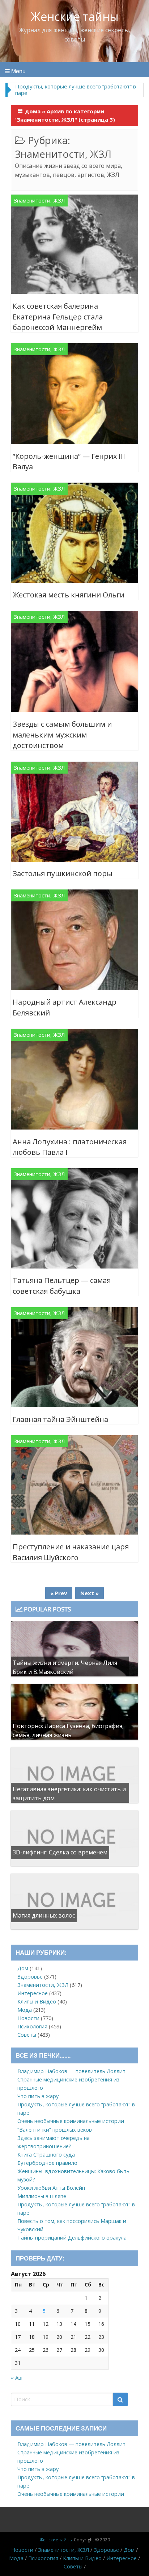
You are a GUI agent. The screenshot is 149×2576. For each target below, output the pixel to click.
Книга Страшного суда (46, 2155)
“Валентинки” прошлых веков (55, 2130)
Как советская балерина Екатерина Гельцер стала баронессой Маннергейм (58, 317)
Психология (32, 2026)
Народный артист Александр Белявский (65, 1007)
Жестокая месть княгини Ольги (69, 595)
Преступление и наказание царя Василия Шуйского (71, 1552)
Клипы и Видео (37, 2001)
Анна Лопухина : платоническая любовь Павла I (70, 1147)
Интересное (33, 1993)
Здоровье (30, 1977)
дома (33, 111)
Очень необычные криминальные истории (71, 2121)
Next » (90, 1593)
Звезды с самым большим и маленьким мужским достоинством (62, 735)
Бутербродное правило (47, 2163)
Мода (25, 2010)
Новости (28, 2018)
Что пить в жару (38, 2096)
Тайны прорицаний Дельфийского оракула (72, 2238)
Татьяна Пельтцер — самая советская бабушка (62, 1286)
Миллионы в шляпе (42, 2196)
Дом (23, 1968)
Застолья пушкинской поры (63, 873)
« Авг (17, 2377)
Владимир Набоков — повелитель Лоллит (71, 2071)
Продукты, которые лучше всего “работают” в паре (76, 90)
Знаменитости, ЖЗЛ (39, 201)
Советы (27, 2035)
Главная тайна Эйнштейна (60, 1419)
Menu (18, 71)
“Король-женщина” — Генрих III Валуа (69, 462)
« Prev (59, 1593)
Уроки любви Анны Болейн (51, 2188)
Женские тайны (75, 16)
